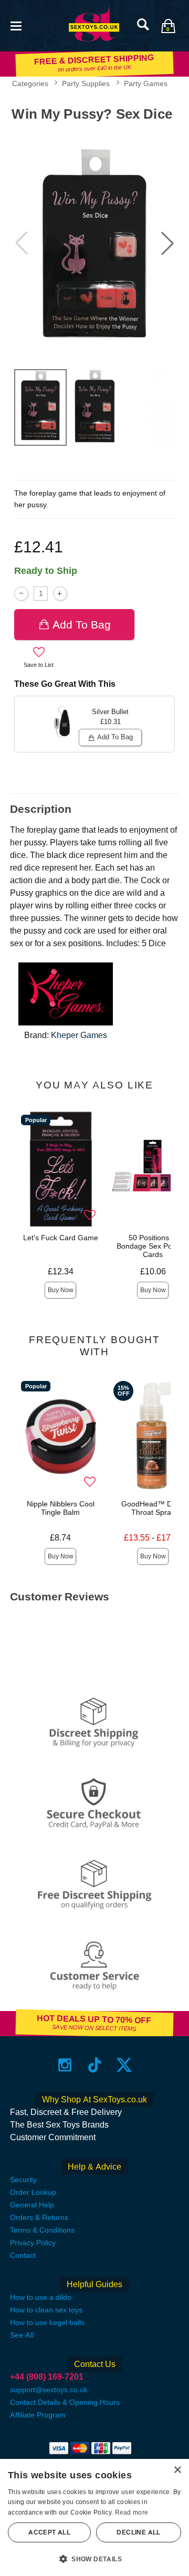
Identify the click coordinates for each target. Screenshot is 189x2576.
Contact (23, 2255)
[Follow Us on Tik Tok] (95, 2065)
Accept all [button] (49, 2532)
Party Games (146, 83)
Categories (30, 83)
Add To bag (82, 625)
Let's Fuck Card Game (61, 1238)
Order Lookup (33, 2192)
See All (22, 2335)
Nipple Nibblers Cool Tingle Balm (61, 1508)
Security (23, 2180)
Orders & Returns (39, 2217)
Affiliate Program (38, 2415)
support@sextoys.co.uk (49, 2390)
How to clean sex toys (46, 2310)
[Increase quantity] (60, 594)
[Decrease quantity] (21, 594)
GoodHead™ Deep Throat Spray (153, 1508)
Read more (132, 2512)
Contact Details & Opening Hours (65, 2402)
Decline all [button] (138, 2532)
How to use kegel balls (47, 2322)
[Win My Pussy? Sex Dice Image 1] (94, 243)
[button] (16, 25)
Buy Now (61, 1290)
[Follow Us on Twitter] (124, 2065)
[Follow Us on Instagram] (65, 2065)
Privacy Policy (33, 2243)
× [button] (177, 2470)
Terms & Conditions (42, 2230)
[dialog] (94, 2517)
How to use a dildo (41, 2297)
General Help (32, 2205)
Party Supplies (86, 83)
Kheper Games (79, 1035)
